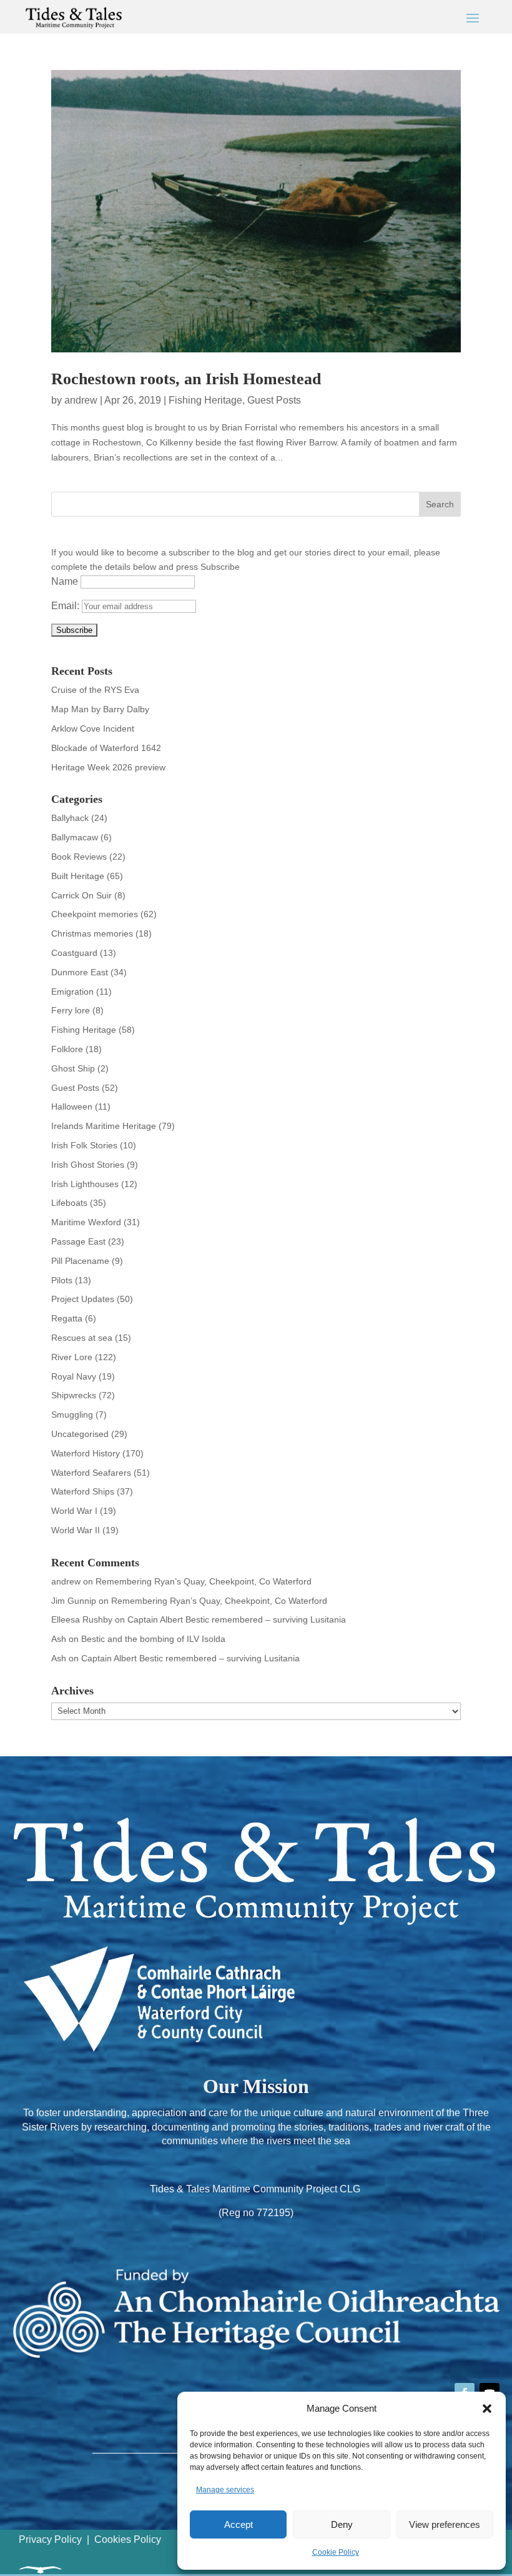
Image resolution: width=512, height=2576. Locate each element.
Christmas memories (92, 933)
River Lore (72, 1357)
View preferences (445, 2524)
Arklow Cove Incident (93, 729)
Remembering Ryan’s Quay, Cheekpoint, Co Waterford (204, 1581)
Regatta (67, 1318)
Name (65, 581)
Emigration (72, 992)
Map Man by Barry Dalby (100, 709)
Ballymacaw (75, 837)
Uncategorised (80, 1434)
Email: (66, 606)
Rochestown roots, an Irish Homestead (186, 379)
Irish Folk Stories (84, 1145)
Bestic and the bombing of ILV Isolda (153, 1639)
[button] (487, 2409)
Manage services (225, 2490)
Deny (342, 2524)
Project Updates (83, 1299)
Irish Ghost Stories (88, 1165)
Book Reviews (79, 857)
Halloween (72, 1106)
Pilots (62, 1280)
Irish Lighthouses (85, 1184)
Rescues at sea (82, 1338)
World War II (76, 1530)
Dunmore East (80, 972)
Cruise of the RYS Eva (95, 690)
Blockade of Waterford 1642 (106, 748)
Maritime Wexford (86, 1222)
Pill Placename (80, 1261)
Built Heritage (78, 876)
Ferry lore (71, 1010)
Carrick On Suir (81, 895)
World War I (74, 1511)
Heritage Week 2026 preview (108, 767)
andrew (81, 400)
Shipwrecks (74, 1395)
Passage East (78, 1241)
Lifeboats (69, 1203)
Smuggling (72, 1415)
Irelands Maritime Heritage (104, 1126)
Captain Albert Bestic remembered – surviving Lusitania (237, 1619)
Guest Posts (274, 400)
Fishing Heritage (205, 400)
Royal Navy (74, 1376)
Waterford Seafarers (91, 1473)
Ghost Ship (73, 1068)
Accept (239, 2524)
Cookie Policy (336, 2552)
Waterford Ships (83, 1491)
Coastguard (74, 953)
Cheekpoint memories (95, 914)
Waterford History (86, 1453)
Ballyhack (70, 818)
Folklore (67, 1049)
